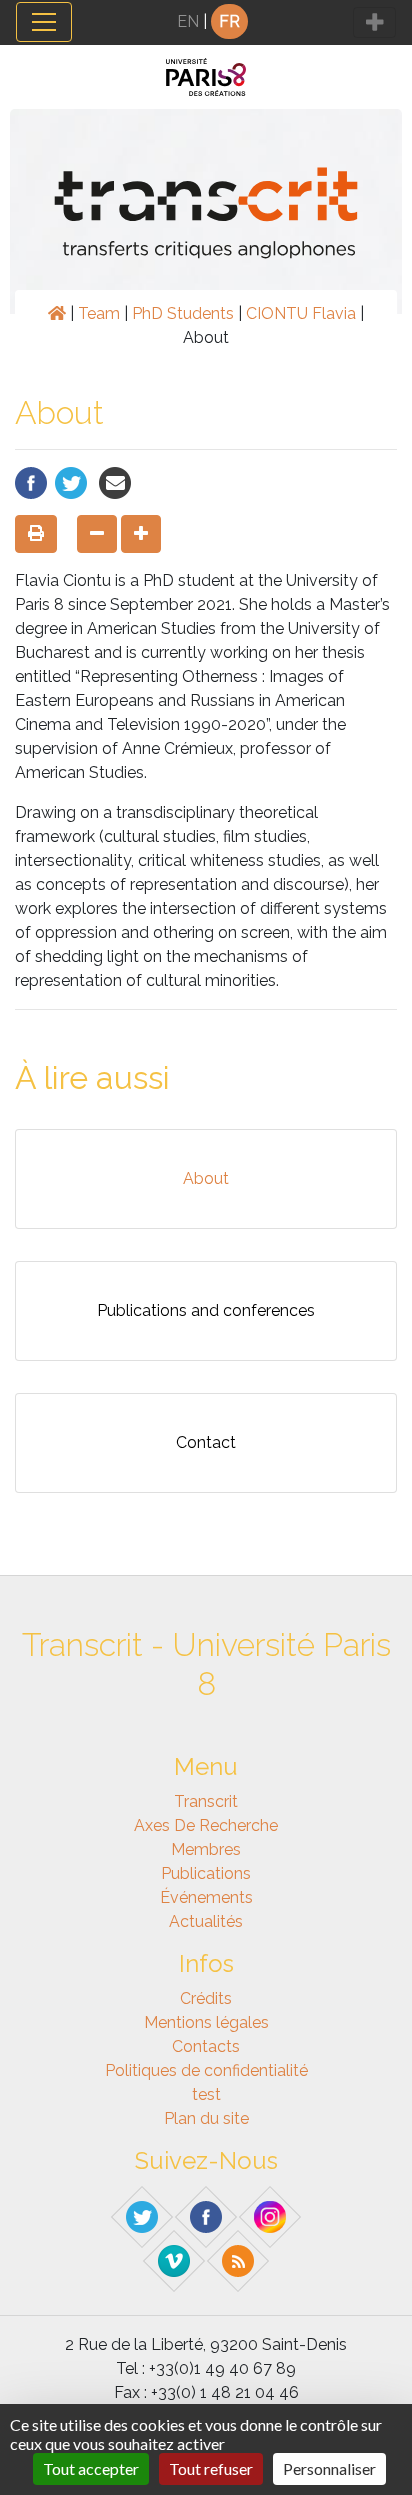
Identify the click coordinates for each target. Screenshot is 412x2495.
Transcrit (206, 1801)
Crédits (206, 1998)
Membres (206, 1849)
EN (188, 21)
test (206, 2094)
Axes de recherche (206, 1825)
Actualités (206, 1921)
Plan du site (206, 2118)
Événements (206, 1897)
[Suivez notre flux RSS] (239, 2260)
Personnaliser (329, 2468)
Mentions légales (206, 2022)
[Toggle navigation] (44, 22)
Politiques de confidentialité (206, 2070)
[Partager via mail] (115, 481)
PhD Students (183, 313)
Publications (206, 1873)
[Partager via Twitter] (71, 481)
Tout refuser (211, 2468)
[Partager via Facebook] (31, 481)
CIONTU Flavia (301, 313)
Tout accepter (91, 2468)
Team (99, 313)
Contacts (206, 2046)
